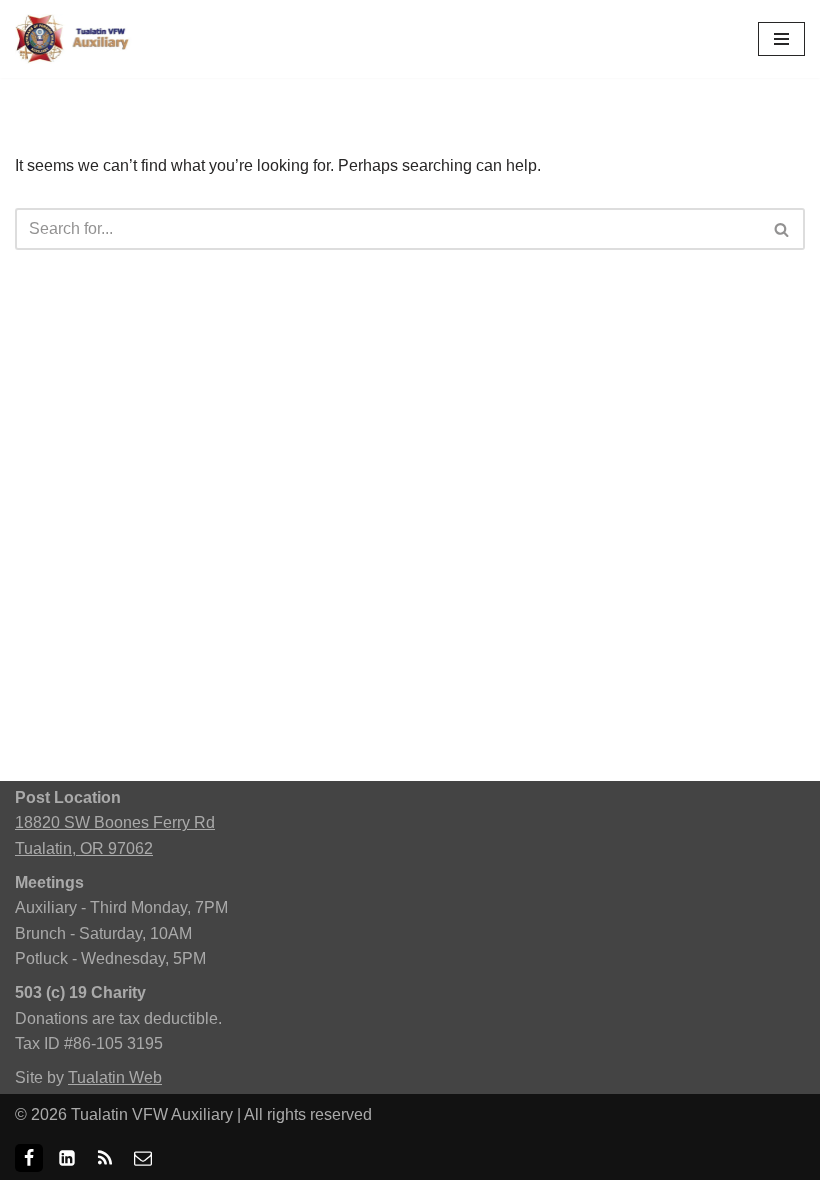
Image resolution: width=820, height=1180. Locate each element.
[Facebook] (29, 1158)
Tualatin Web (115, 1077)
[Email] (143, 1158)
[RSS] (105, 1158)
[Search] (782, 229)
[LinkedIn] (67, 1158)
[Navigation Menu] (781, 39)
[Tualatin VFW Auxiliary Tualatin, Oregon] (75, 39)
